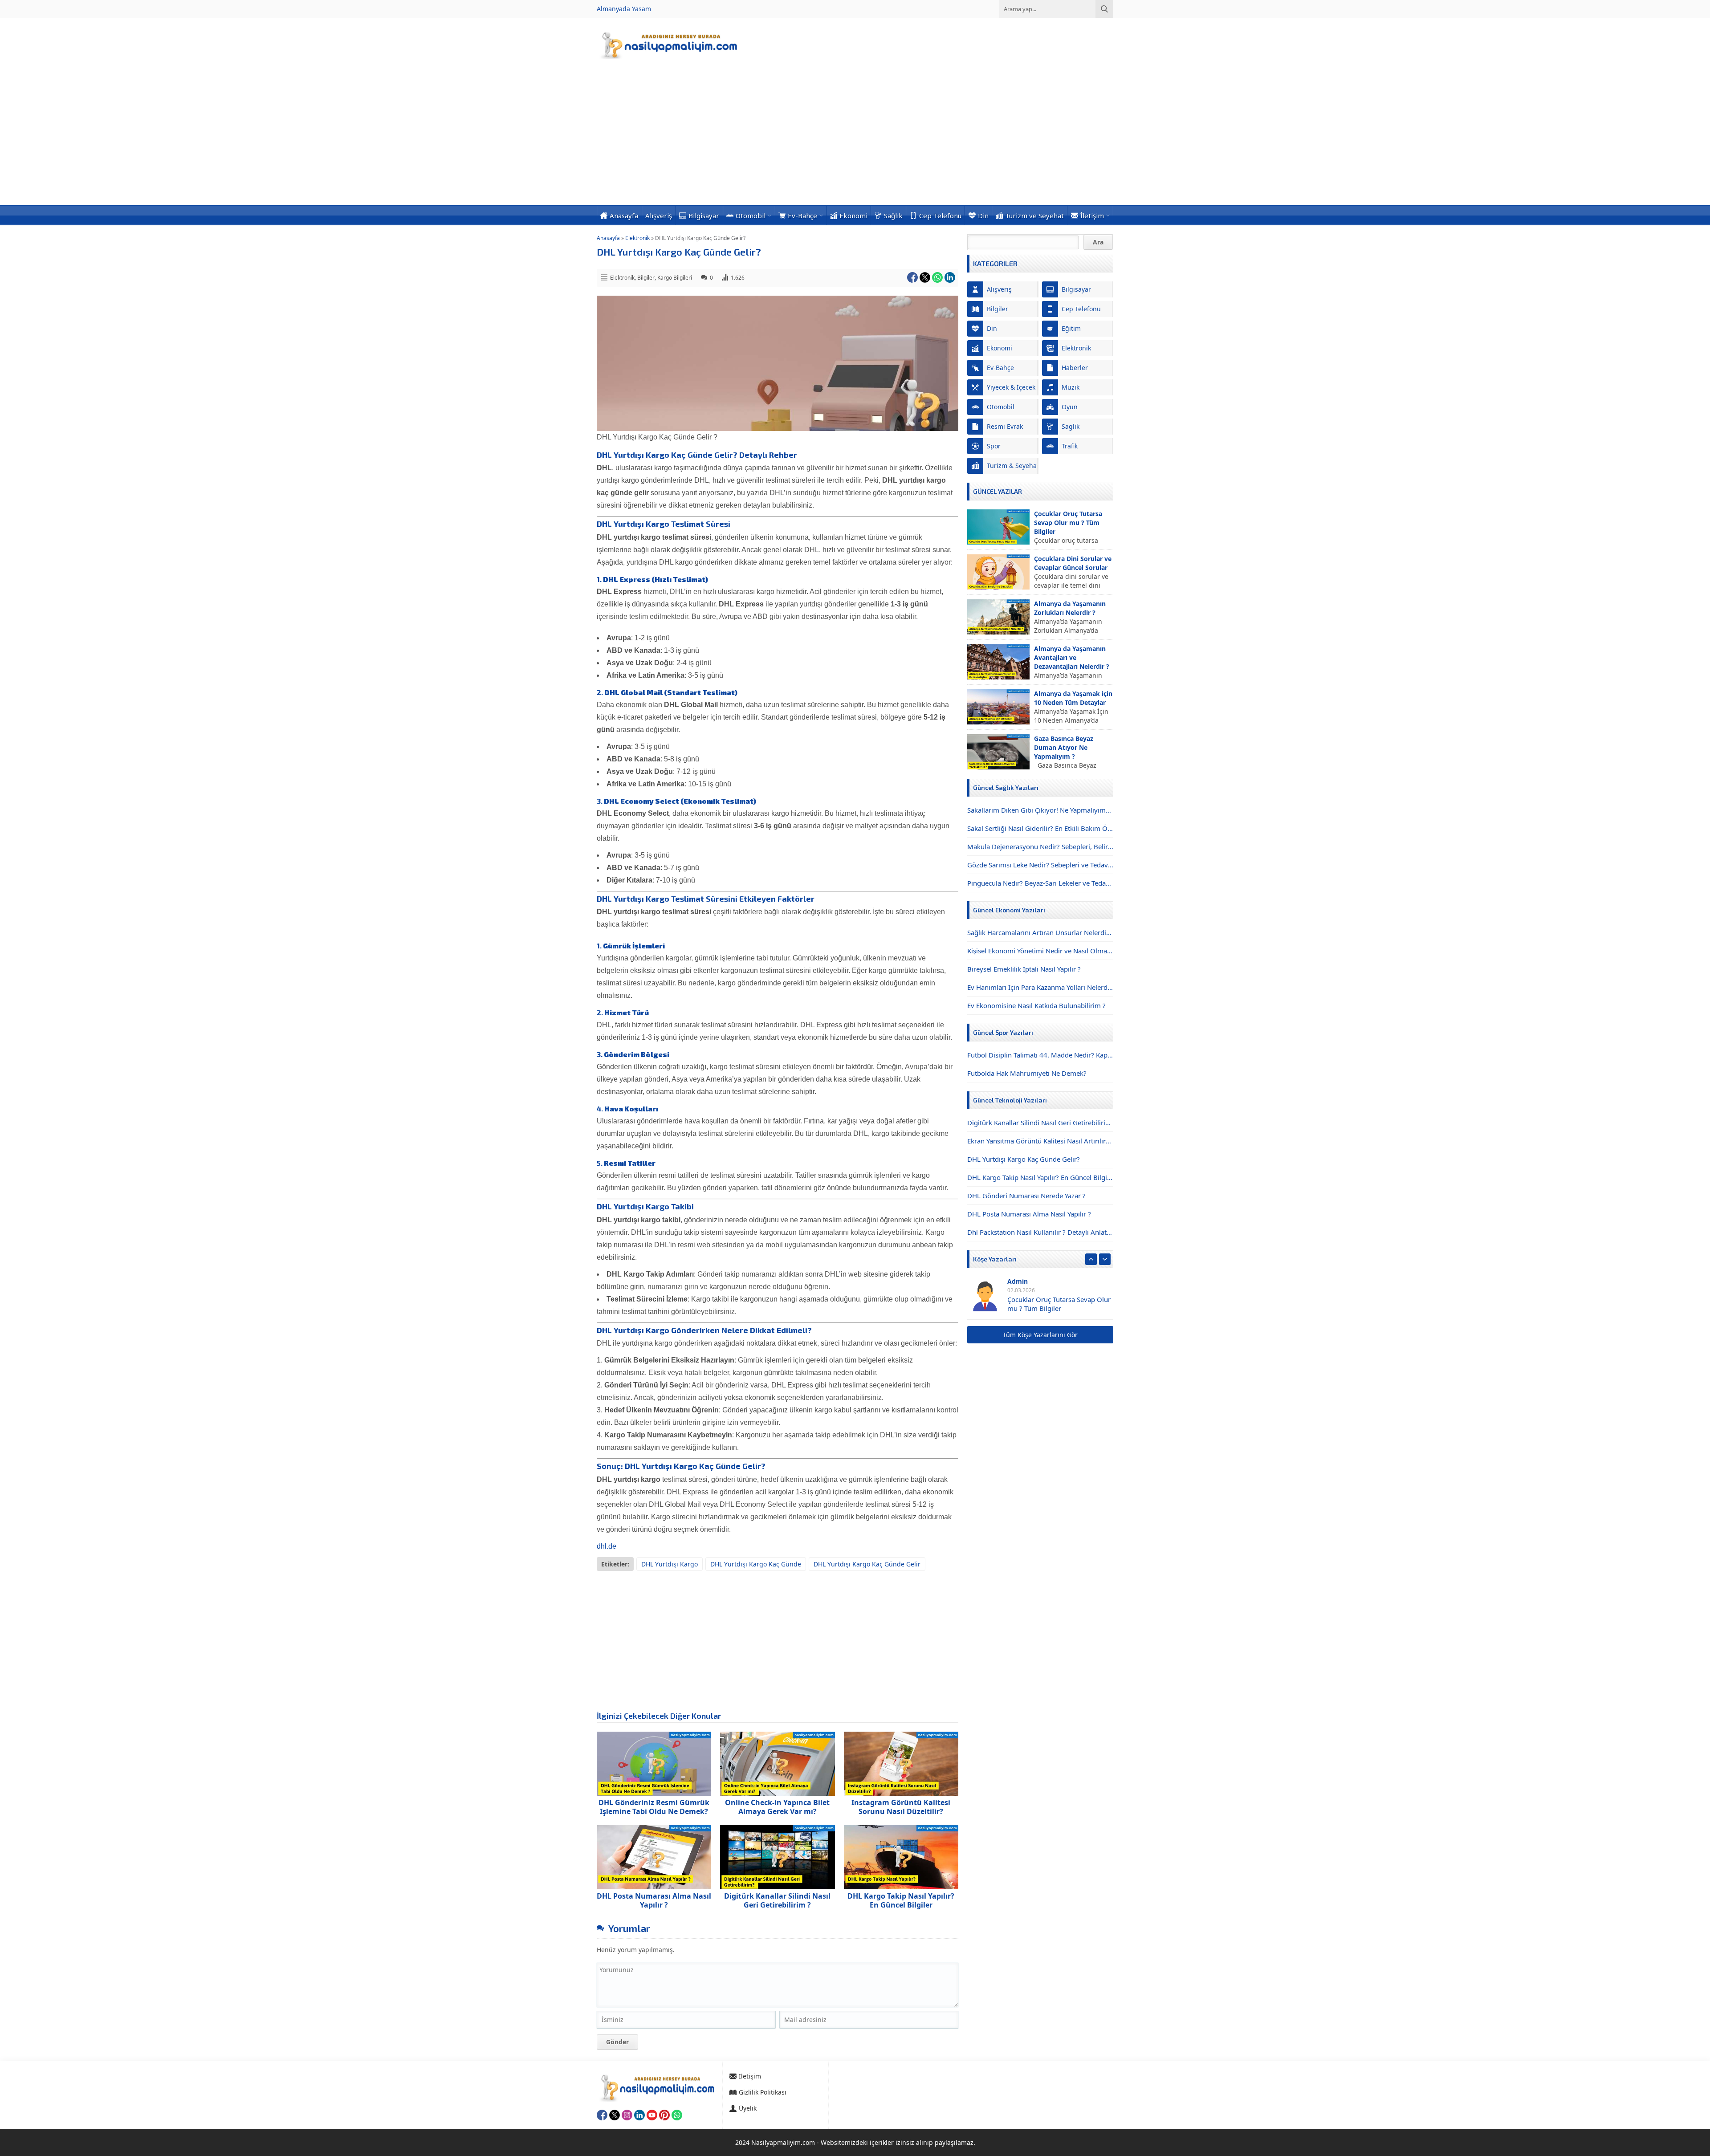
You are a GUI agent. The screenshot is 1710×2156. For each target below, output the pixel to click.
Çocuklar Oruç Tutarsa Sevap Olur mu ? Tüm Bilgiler (1068, 523)
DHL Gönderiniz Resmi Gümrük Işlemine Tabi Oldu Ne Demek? (654, 1807)
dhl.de (607, 1546)
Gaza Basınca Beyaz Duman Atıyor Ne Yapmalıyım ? (1064, 747)
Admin (1018, 1281)
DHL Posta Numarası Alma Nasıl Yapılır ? (654, 1900)
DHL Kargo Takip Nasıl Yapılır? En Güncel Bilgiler (901, 1900)
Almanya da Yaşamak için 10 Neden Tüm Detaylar (1073, 698)
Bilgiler (646, 278)
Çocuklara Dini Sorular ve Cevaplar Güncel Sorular (1073, 563)
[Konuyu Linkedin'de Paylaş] (950, 277)
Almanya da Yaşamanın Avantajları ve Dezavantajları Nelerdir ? (1072, 657)
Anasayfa (608, 238)
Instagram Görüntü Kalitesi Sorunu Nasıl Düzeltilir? (901, 1807)
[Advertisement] (855, 138)
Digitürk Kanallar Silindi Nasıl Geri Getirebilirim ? (777, 1900)
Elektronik (637, 238)
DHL (632, 1466)
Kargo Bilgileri (675, 278)
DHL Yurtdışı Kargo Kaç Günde (756, 1564)
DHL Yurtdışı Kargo (670, 1564)
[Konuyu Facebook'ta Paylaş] (912, 277)
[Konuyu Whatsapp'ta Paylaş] (937, 277)
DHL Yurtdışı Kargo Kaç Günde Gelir (867, 1564)
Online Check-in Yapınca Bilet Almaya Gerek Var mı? (777, 1807)
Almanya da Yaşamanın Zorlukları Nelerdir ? (1070, 608)
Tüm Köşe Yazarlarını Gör (1040, 1335)
